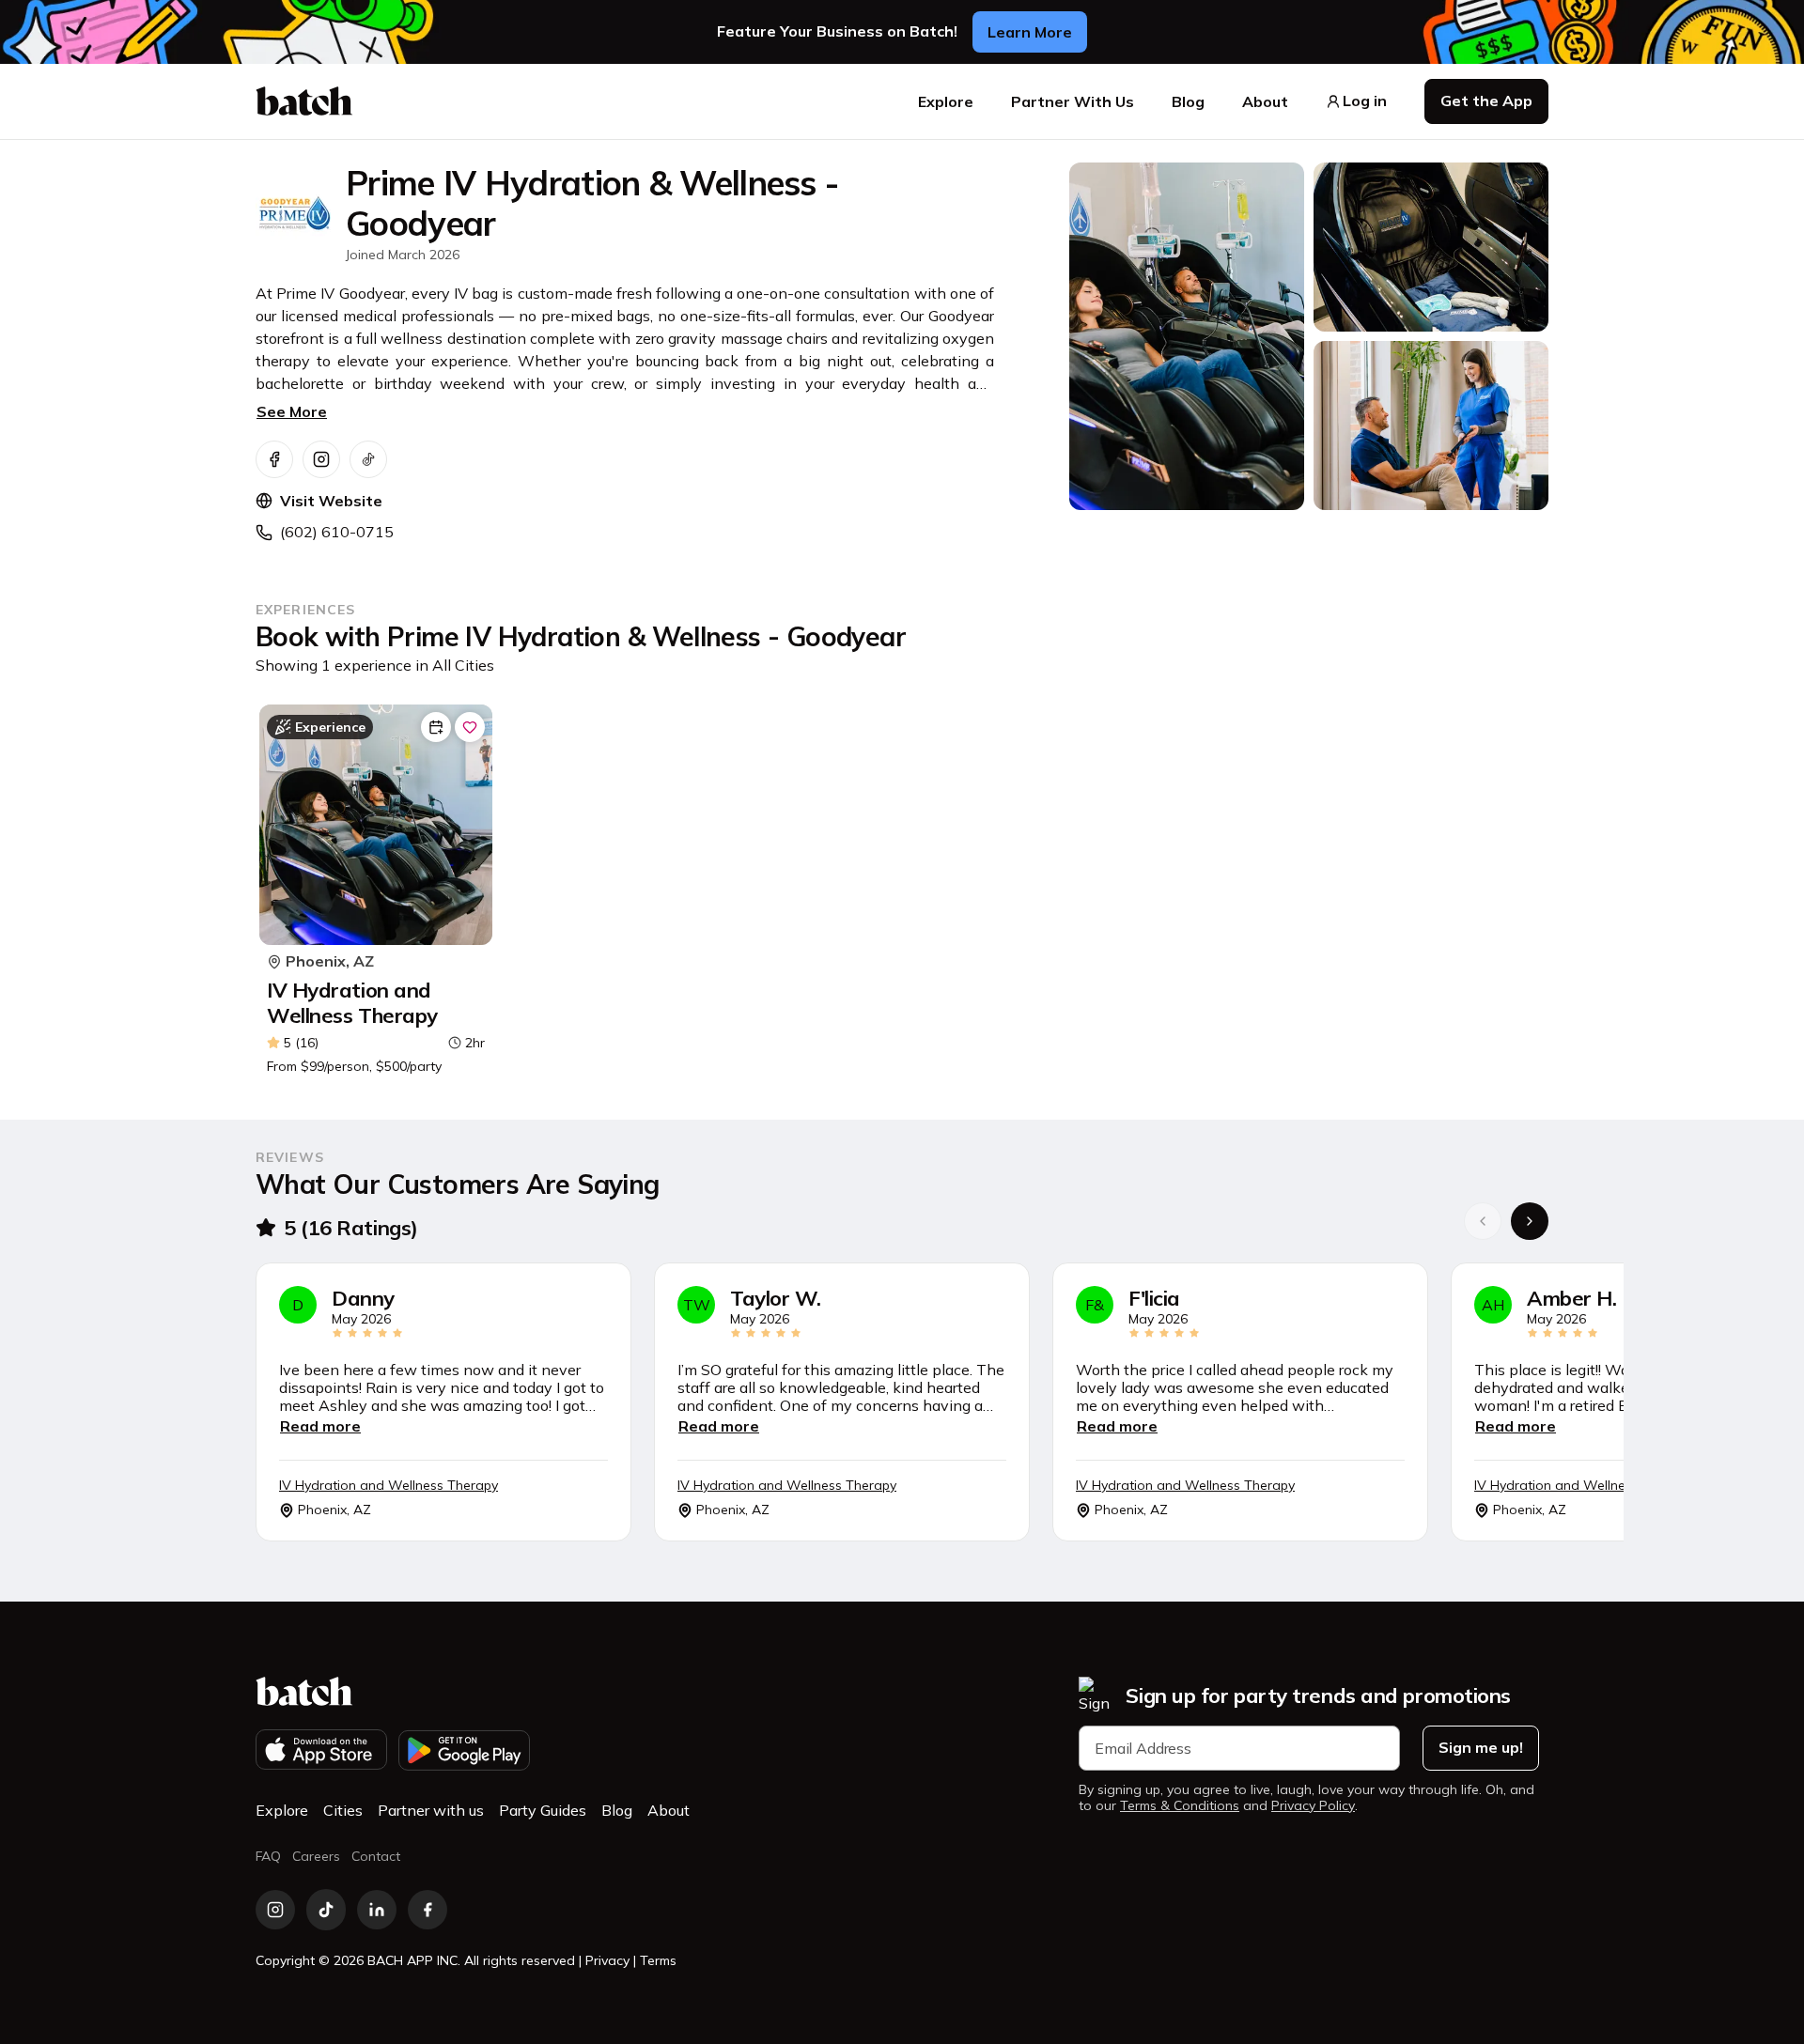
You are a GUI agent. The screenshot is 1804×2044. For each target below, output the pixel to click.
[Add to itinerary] (436, 727)
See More (292, 411)
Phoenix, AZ (330, 961)
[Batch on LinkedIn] (377, 1910)
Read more (320, 1426)
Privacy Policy (1313, 1806)
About (1265, 101)
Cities (343, 1810)
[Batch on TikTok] (326, 1910)
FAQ (268, 1856)
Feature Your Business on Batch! (837, 31)
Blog (1188, 101)
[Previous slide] (1483, 1221)
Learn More (1030, 32)
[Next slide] (1530, 1221)
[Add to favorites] (470, 727)
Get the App (1486, 101)
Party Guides (543, 1810)
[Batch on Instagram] (275, 1910)
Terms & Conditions (1180, 1806)
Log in (1365, 101)
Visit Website (331, 501)
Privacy (607, 1960)
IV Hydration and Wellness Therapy (352, 1003)
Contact (376, 1856)
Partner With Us (1073, 101)
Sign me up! (1481, 1747)
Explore (946, 101)
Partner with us (431, 1810)
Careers (316, 1856)
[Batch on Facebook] (428, 1910)
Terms (658, 1960)
